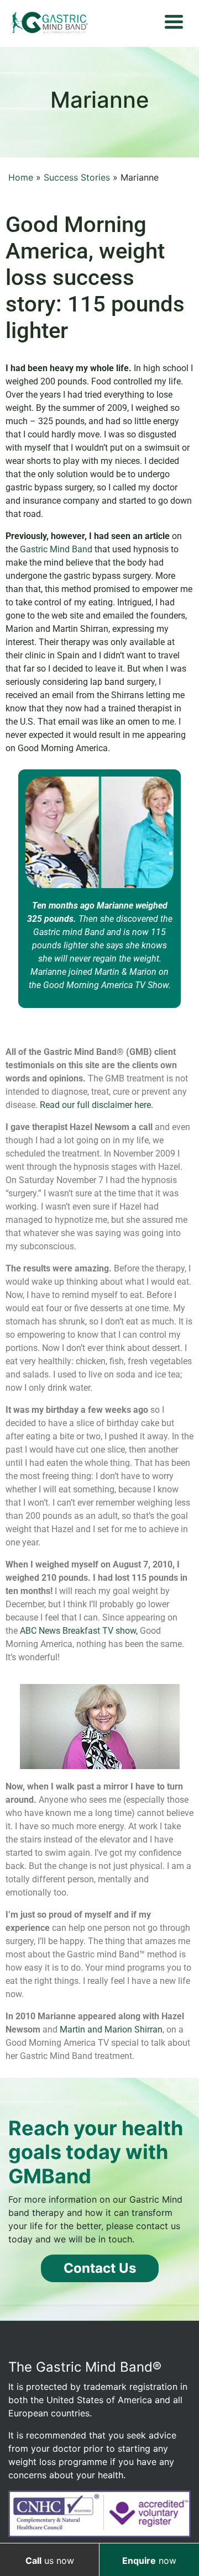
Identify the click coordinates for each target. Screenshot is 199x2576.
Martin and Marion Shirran (111, 2029)
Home (21, 177)
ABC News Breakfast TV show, (79, 1631)
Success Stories (77, 177)
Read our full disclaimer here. (96, 1105)
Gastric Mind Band (57, 549)
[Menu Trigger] (174, 21)
